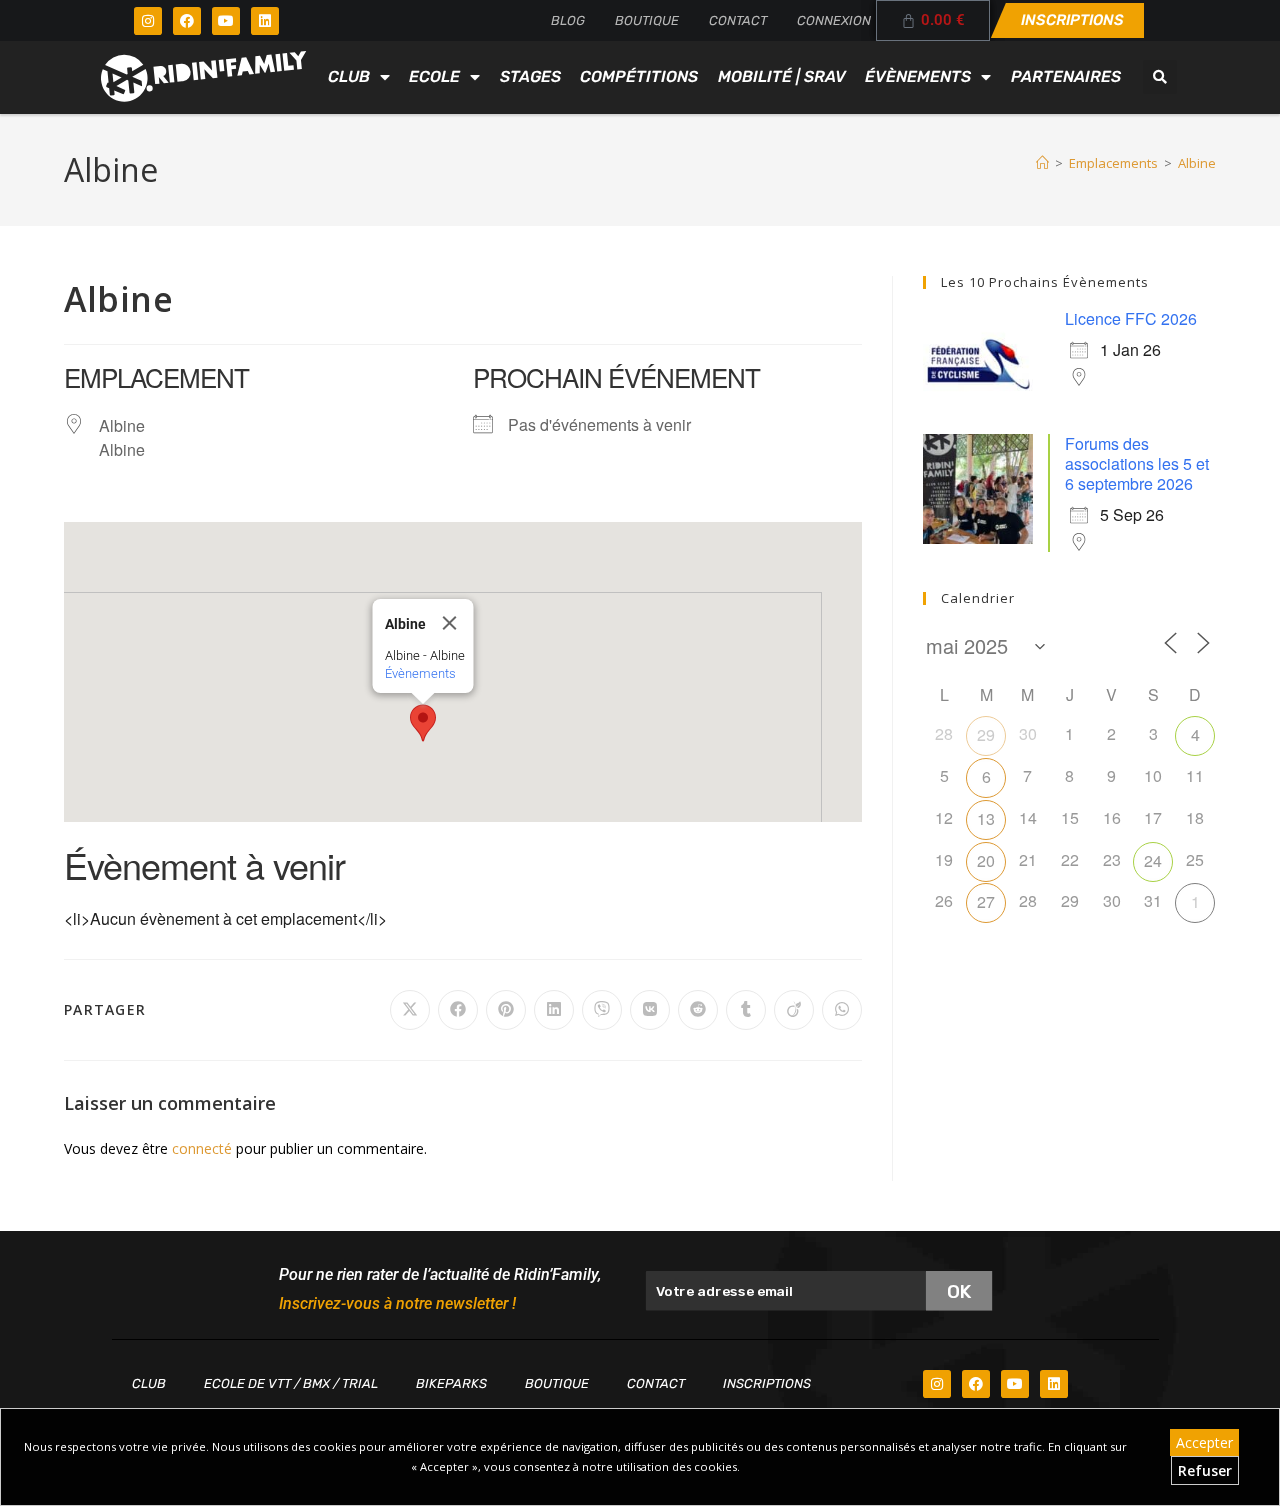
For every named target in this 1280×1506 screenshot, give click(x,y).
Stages (530, 76)
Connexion (834, 20)
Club (349, 76)
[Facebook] (187, 21)
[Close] (450, 623)
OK (959, 1290)
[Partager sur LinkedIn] (554, 1010)
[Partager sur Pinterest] (506, 1010)
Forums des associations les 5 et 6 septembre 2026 (1137, 463)
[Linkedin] (265, 21)
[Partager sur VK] (650, 1010)
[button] (1160, 77)
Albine (1197, 163)
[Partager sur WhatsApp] (842, 1010)
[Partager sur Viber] (602, 1010)
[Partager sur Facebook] (458, 1010)
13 (986, 818)
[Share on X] (410, 1010)
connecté (202, 1148)
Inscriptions (767, 1383)
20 (986, 860)
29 (986, 734)
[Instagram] (148, 21)
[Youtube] (226, 21)
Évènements (918, 76)
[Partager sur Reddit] (698, 1010)
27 (986, 901)
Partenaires (1066, 76)
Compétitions (639, 76)
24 (1153, 860)
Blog (568, 20)
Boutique (647, 20)
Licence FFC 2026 (1131, 318)
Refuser (1205, 1470)
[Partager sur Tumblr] (746, 1010)
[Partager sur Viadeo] (794, 1010)
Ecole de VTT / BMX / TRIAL (291, 1383)
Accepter (1204, 1442)
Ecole (434, 76)
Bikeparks (451, 1383)
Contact (738, 20)
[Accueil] (1042, 163)
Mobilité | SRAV (782, 76)
